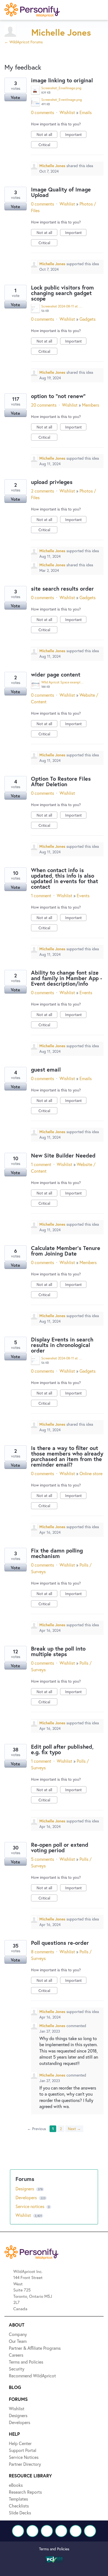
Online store (91, 1473)
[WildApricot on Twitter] (32, 2531)
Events (83, 895)
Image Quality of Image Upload (61, 192)
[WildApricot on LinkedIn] (47, 2531)
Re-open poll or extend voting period (60, 1847)
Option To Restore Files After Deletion (61, 781)
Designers (25, 2189)
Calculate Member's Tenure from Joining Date (66, 1251)
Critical (48, 145)
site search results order (62, 589)
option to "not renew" (58, 396)
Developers (27, 2197)
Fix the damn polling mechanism (57, 1553)
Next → (74, 2129)
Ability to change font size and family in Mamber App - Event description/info (67, 978)
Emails (86, 112)
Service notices (30, 2206)
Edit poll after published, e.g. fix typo (62, 1749)
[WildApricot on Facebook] (18, 2531)
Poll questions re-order (60, 1943)
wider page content (56, 674)
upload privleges (52, 482)
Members (91, 405)
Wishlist (67, 112)
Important (76, 135)
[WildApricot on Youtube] (61, 2531)
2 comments (43, 491)
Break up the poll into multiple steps (58, 1651)
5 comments (43, 1859)
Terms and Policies (54, 2549)
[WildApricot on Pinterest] (76, 2531)
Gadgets (88, 319)
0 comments (43, 112)
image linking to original (62, 80)
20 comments (44, 405)
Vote (16, 97)
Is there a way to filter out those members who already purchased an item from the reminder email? (67, 1456)
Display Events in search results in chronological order (62, 1345)
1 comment (41, 895)
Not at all (47, 135)
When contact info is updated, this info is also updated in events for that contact (65, 878)
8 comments (43, 1952)
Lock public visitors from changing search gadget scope (62, 293)
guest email (46, 1069)
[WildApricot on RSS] (90, 2531)
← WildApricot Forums (24, 42)
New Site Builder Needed (63, 1155)
